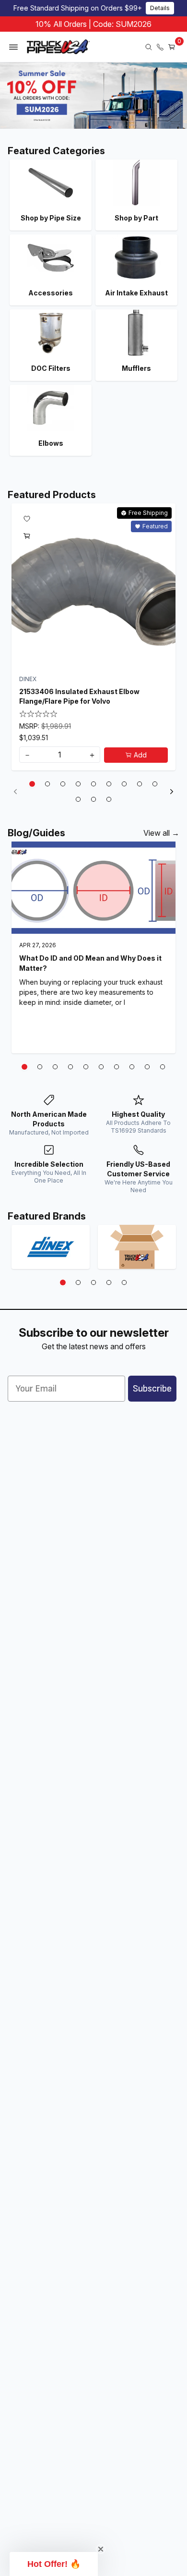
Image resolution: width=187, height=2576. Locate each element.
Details (160, 8)
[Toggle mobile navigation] (13, 47)
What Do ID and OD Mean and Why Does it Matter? (90, 964)
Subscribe (152, 1389)
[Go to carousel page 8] (140, 784)
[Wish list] (27, 519)
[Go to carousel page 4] (78, 784)
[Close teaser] (101, 2549)
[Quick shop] (27, 536)
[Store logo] (58, 47)
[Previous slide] (15, 792)
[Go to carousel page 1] (32, 784)
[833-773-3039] (160, 47)
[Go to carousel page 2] (47, 784)
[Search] (149, 47)
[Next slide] (172, 792)
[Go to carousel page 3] (63, 784)
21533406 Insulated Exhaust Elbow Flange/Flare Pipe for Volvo (79, 696)
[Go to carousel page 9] (155, 784)
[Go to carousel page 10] (78, 799)
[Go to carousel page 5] (93, 784)
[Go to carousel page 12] (109, 799)
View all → (161, 833)
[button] (54, 2564)
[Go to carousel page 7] (124, 784)
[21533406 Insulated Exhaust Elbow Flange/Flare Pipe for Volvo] (93, 586)
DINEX (28, 679)
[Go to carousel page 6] (109, 784)
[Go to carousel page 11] (93, 799)
